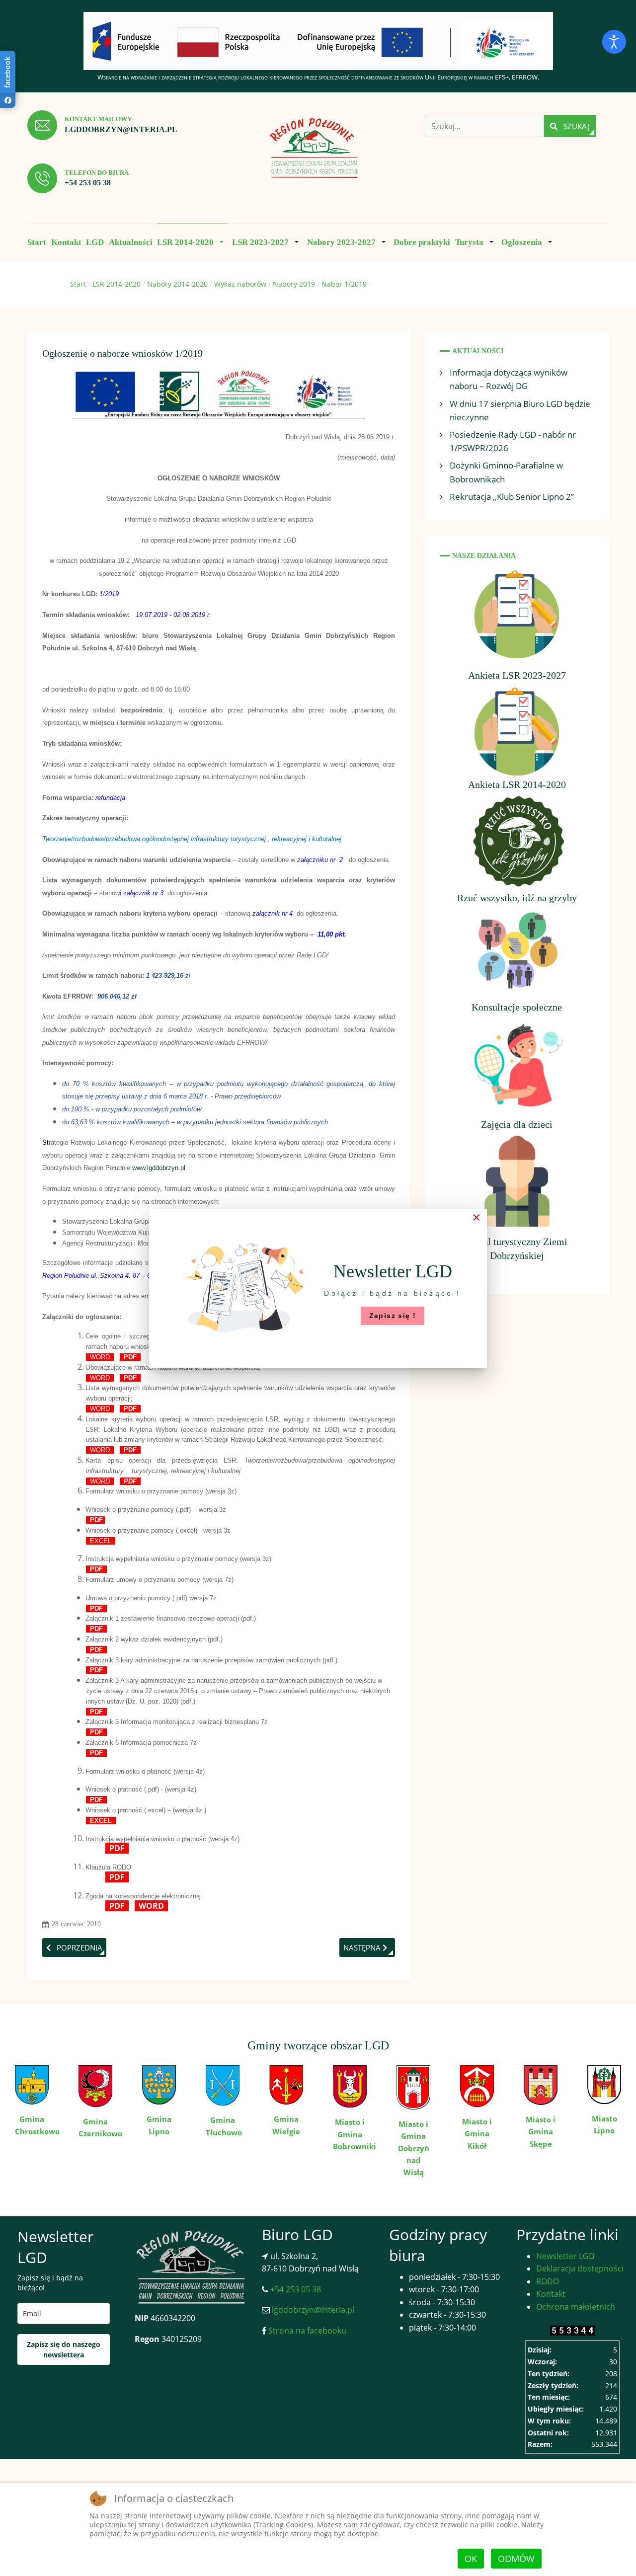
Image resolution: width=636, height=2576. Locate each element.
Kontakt (551, 2294)
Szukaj (576, 126)
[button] (192, 242)
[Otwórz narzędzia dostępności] (614, 42)
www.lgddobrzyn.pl (159, 1168)
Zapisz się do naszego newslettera (64, 2349)
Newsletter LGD (565, 2256)
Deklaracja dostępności (580, 2268)
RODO (548, 2281)
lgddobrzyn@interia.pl (121, 129)
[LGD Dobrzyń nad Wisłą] (314, 149)
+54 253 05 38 (88, 183)
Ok (471, 2559)
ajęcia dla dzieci (520, 1124)
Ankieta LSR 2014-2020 (517, 784)
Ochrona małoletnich (576, 2307)
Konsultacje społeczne (517, 1007)
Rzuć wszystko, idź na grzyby (517, 898)
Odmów (516, 2559)
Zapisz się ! (393, 1316)
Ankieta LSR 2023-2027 (517, 675)
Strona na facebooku (306, 2331)
